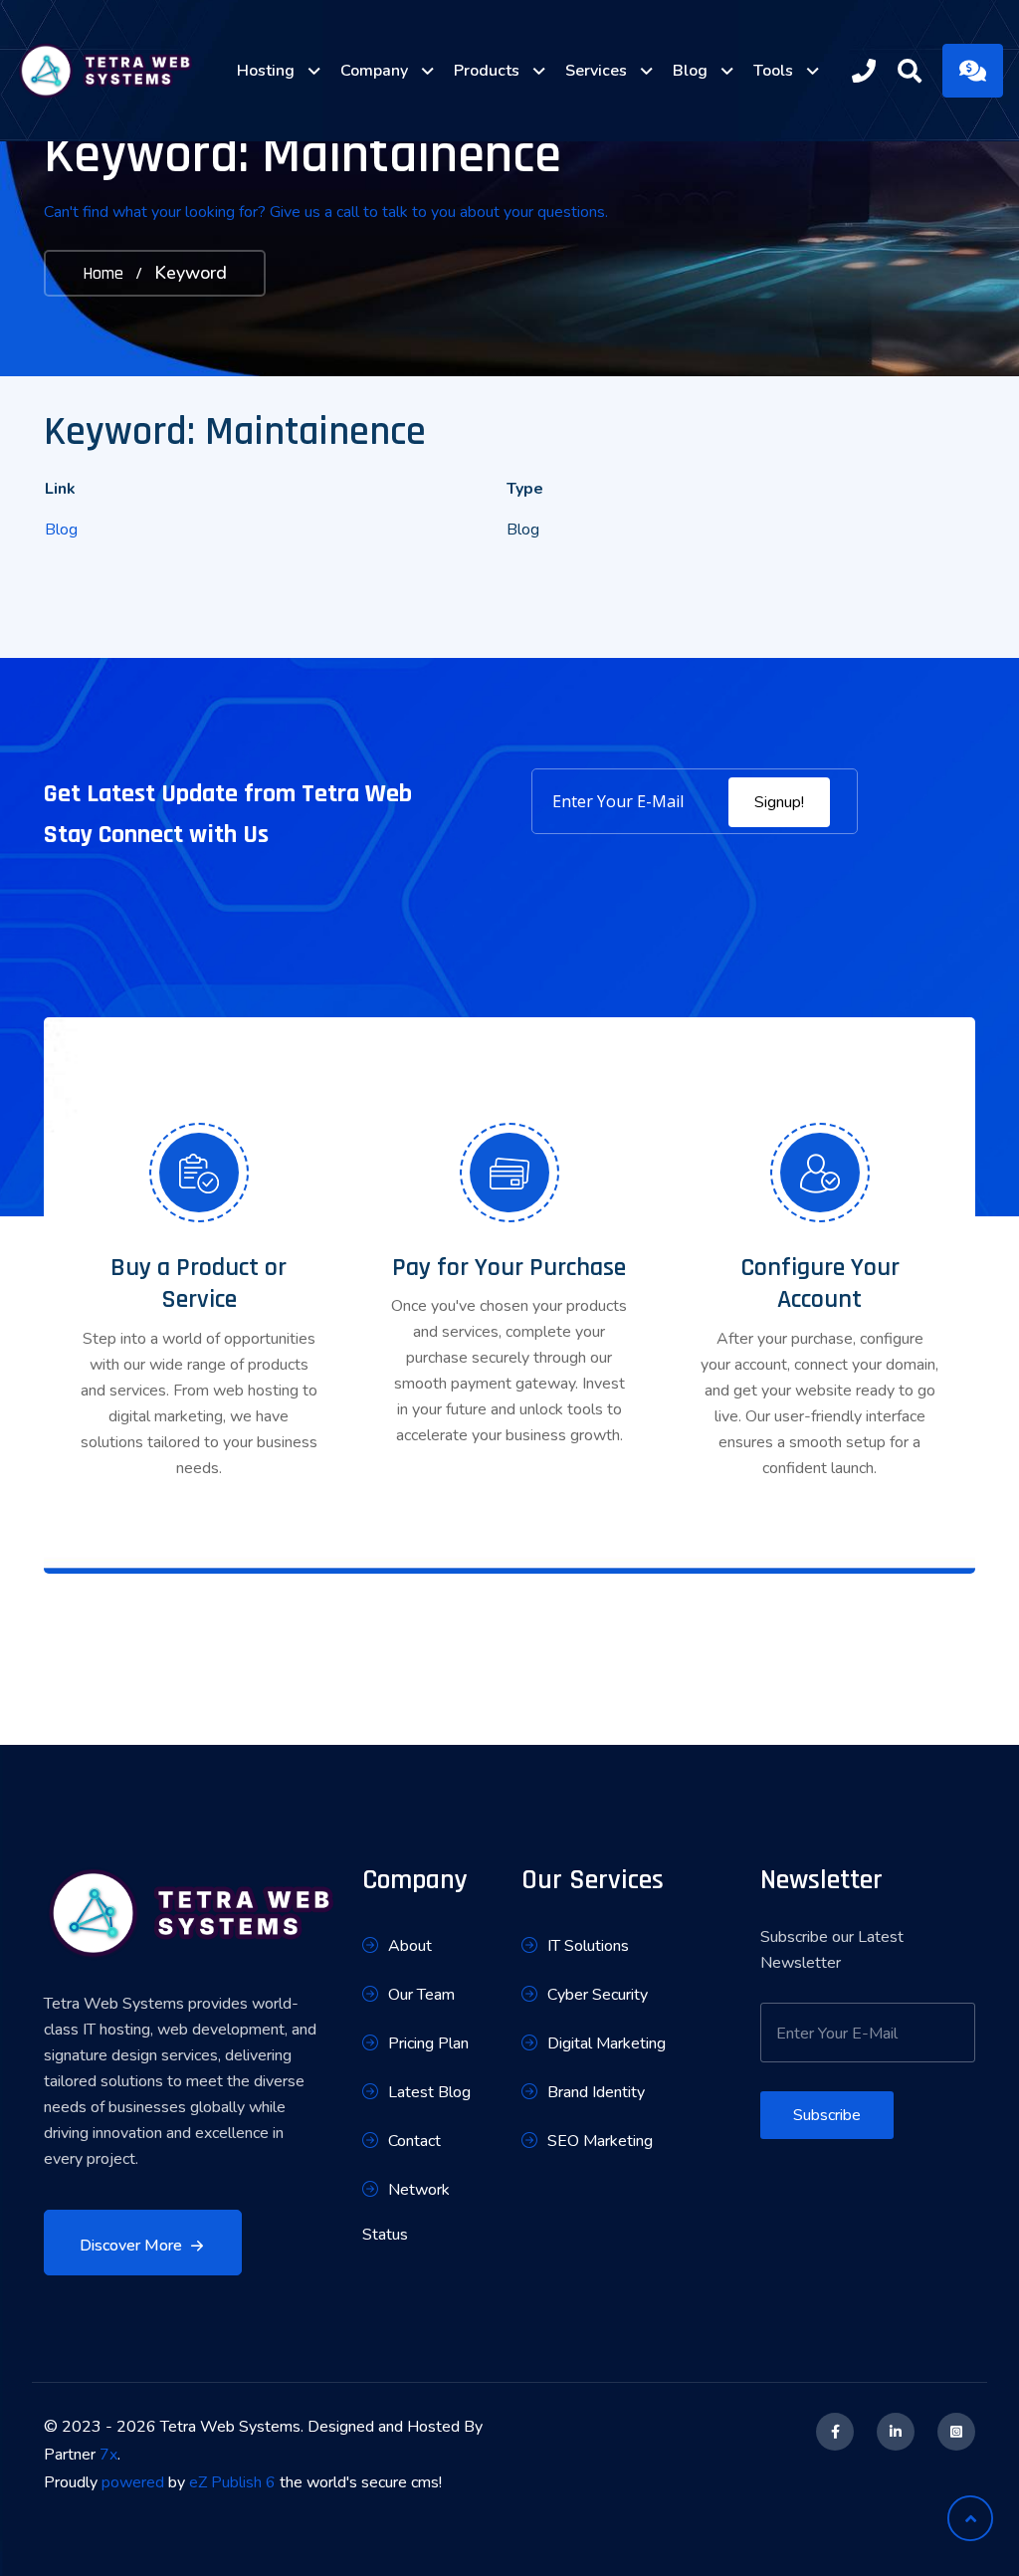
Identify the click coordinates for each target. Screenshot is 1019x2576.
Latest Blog (429, 2092)
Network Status (406, 2212)
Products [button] (487, 71)
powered (133, 2482)
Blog (61, 530)
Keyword (191, 273)
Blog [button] (690, 71)
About (410, 1946)
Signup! (779, 802)
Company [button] (374, 71)
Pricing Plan (428, 2043)
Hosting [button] (266, 71)
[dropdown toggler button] (314, 71)
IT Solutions (588, 1946)
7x (108, 2455)
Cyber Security (598, 1995)
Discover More (131, 2246)
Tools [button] (773, 71)
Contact (414, 2141)
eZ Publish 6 (232, 2482)
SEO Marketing (600, 2141)
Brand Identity (596, 2092)
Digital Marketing (607, 2043)
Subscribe (827, 2115)
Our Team (421, 1995)
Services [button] (596, 71)
